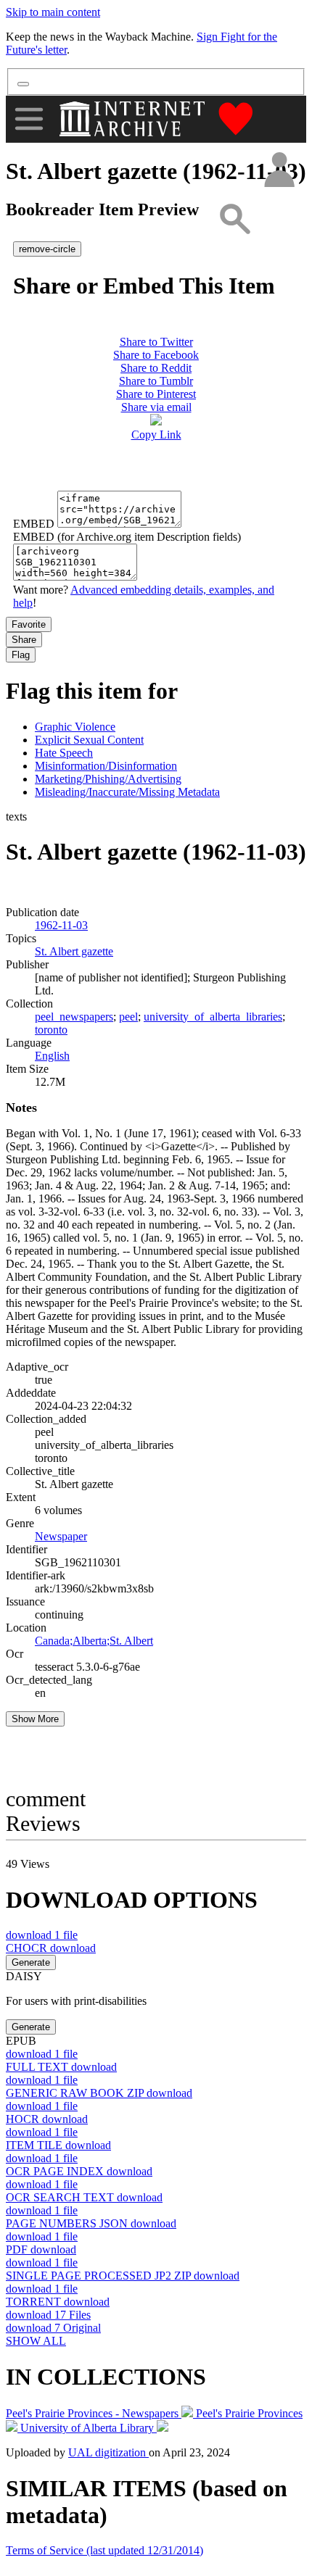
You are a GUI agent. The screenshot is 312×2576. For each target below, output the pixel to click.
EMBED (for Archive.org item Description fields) (127, 537)
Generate (31, 1962)
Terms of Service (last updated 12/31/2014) (104, 2550)
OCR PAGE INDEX (79, 2171)
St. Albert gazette (74, 951)
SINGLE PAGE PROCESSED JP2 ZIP (123, 2276)
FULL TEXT (61, 2067)
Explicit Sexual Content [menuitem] (89, 740)
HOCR (47, 2119)
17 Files (48, 2315)
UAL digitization (108, 2452)
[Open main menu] (29, 119)
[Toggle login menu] (279, 171)
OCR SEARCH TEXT (84, 2197)
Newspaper (61, 1536)
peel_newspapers (74, 1017)
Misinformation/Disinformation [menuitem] (106, 766)
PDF (41, 2249)
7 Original (53, 2328)
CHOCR (51, 1948)
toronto (51, 1030)
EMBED (34, 524)
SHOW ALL (36, 2341)
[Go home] (134, 119)
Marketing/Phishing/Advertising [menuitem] (108, 779)
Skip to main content (53, 12)
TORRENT (58, 2302)
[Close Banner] (23, 84)
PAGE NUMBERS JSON (91, 2223)
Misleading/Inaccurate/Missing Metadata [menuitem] (127, 792)
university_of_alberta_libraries (213, 1017)
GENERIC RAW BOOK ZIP (99, 2093)
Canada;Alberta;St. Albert (94, 1641)
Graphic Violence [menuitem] (75, 727)
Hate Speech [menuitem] (64, 753)
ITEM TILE (58, 2145)
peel (128, 1017)
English (52, 1056)
